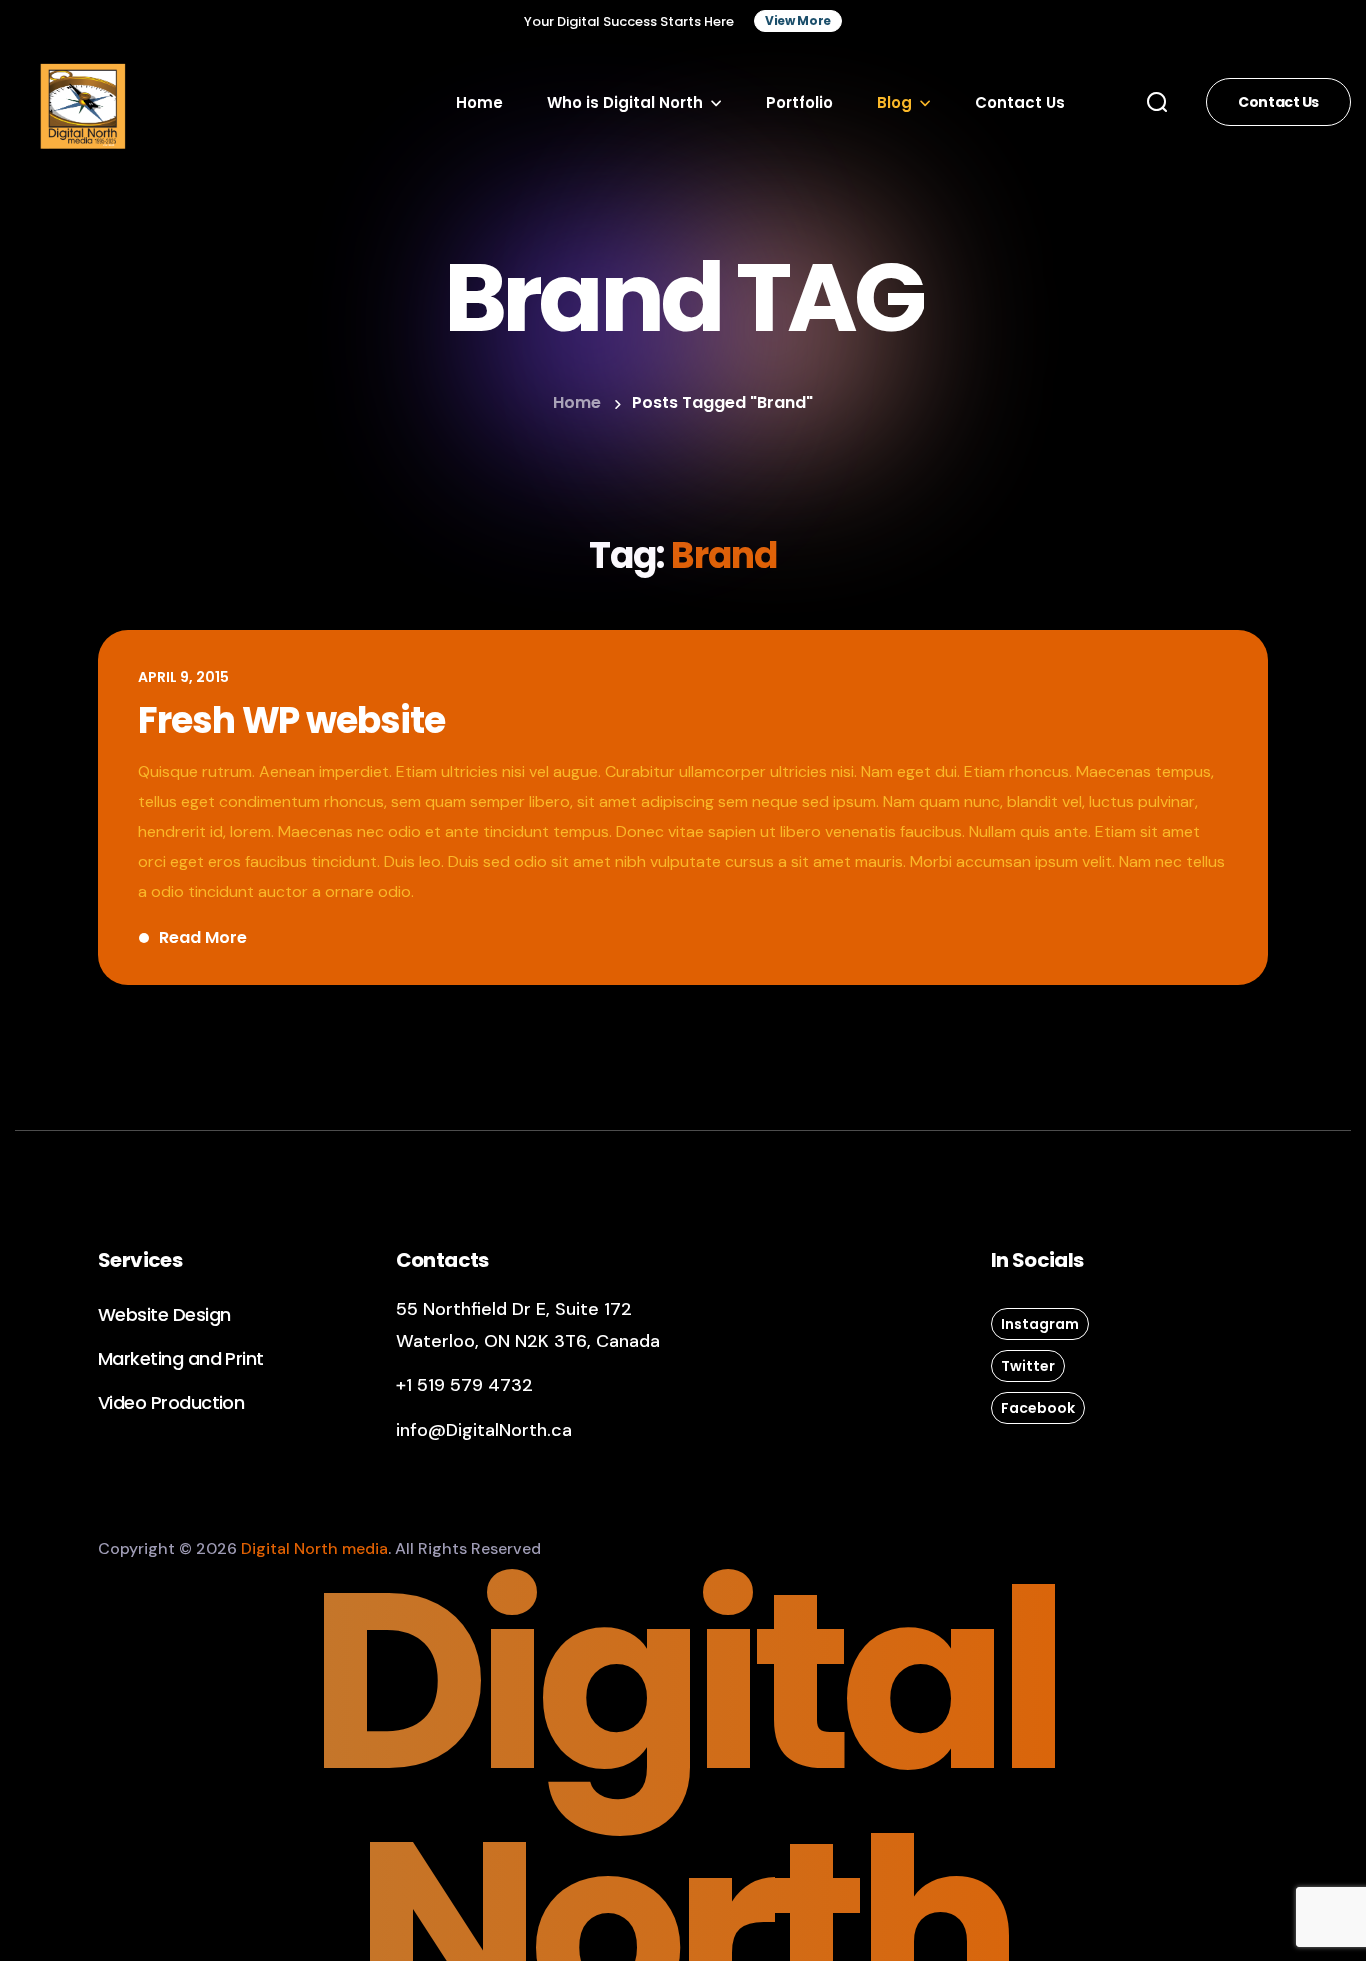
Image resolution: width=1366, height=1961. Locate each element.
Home (577, 402)
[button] (798, 21)
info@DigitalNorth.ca (484, 1430)
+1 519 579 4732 (464, 1385)
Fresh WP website (291, 720)
